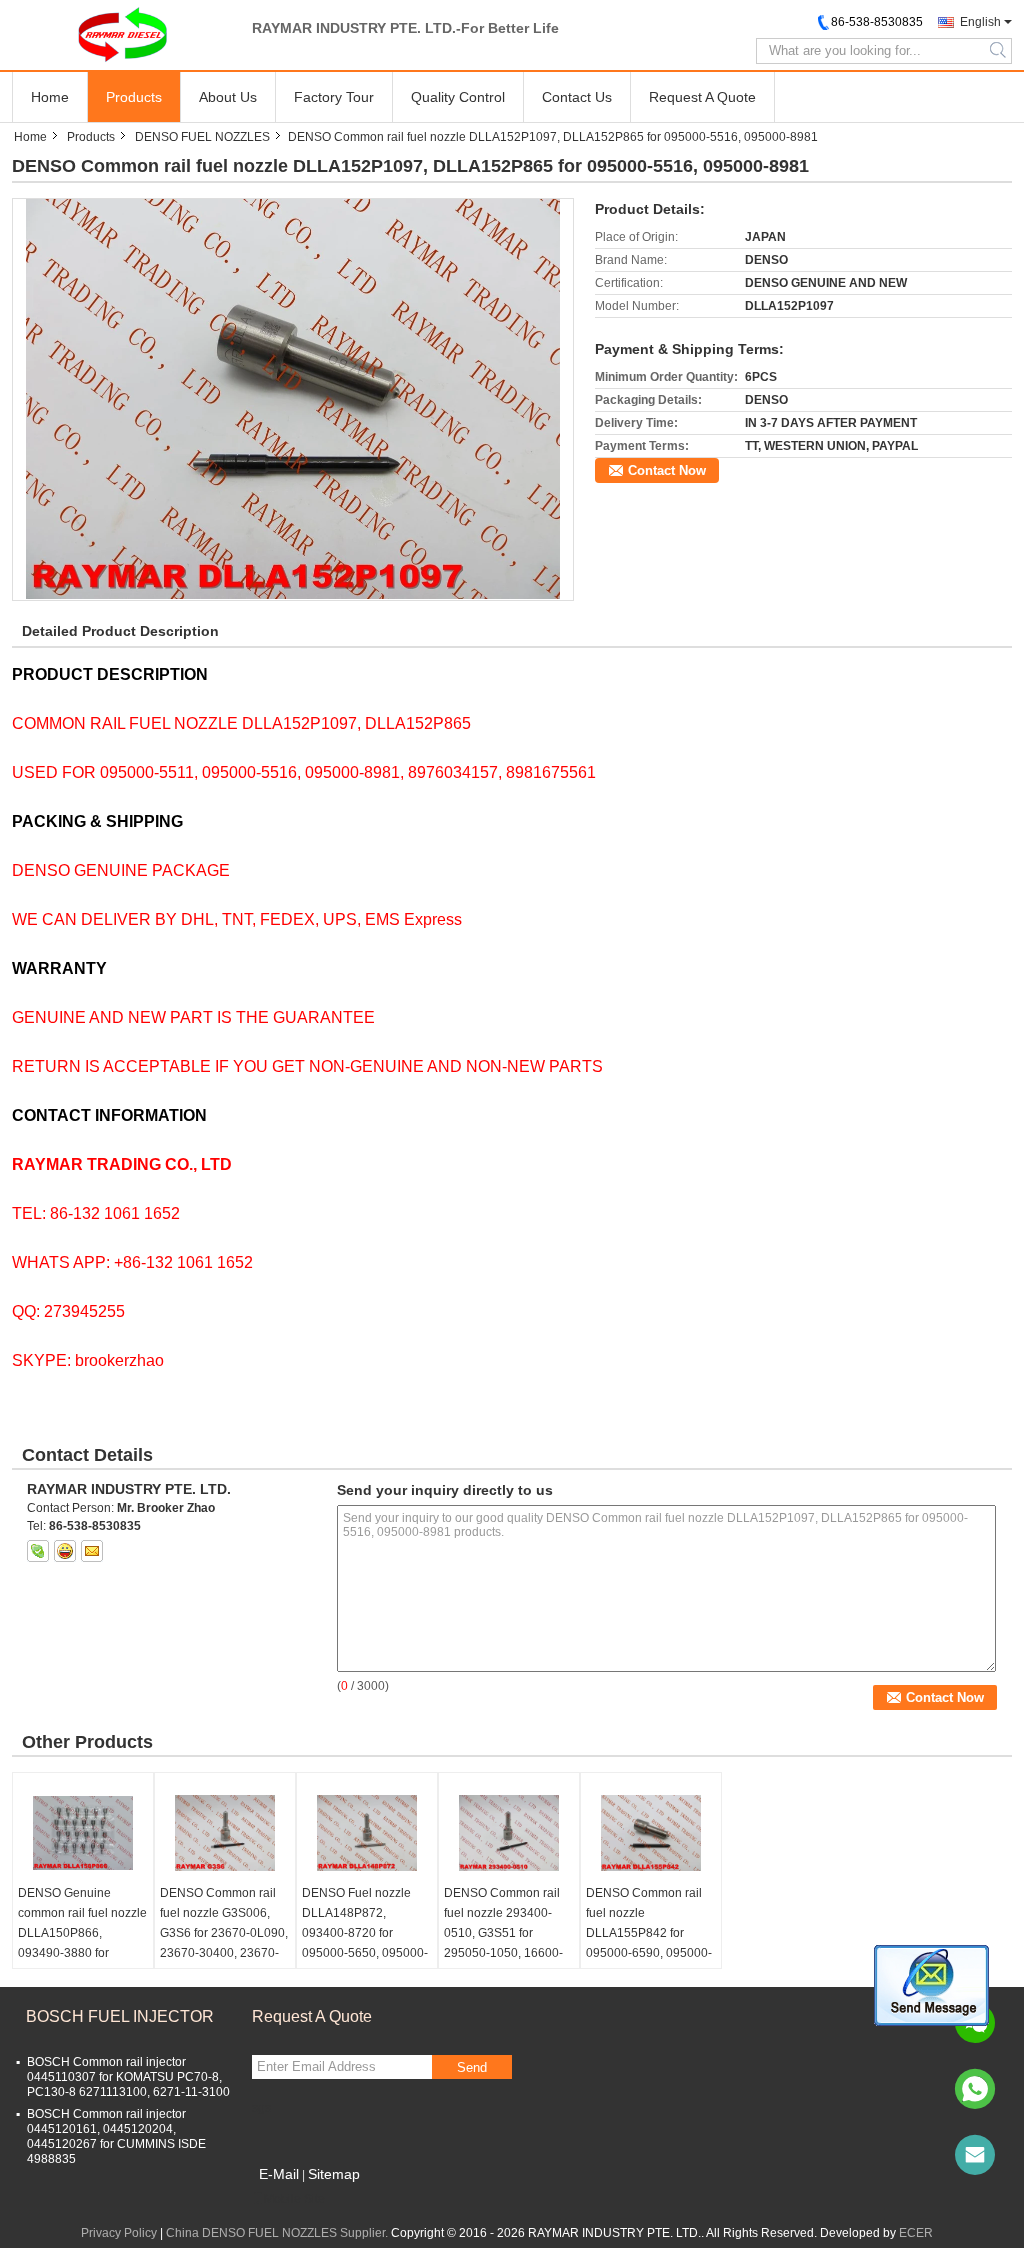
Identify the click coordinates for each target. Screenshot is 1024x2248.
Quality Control (458, 97)
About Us (228, 97)
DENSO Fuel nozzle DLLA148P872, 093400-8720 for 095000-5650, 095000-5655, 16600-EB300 (365, 1933)
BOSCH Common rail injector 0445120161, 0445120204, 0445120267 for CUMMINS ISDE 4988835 (116, 2136)
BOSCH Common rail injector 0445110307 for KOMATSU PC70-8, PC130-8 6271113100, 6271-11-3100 (128, 2077)
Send (472, 2067)
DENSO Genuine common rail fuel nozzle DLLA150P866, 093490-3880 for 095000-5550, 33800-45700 (82, 1943)
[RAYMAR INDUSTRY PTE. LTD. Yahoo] (65, 1551)
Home (50, 97)
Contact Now (667, 470)
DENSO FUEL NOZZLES (202, 137)
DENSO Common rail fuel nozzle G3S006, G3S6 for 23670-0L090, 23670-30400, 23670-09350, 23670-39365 (224, 1933)
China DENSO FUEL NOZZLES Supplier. (278, 2233)
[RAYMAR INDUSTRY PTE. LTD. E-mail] (92, 1551)
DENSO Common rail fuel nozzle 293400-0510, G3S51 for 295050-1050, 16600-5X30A (503, 1933)
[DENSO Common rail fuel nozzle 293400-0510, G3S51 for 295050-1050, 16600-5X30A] (509, 1833)
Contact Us (577, 97)
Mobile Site (294, 2199)
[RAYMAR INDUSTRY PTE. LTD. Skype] (38, 1551)
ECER (916, 2233)
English (980, 22)
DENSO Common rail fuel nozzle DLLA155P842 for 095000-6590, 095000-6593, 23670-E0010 (649, 1933)
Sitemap (334, 2174)
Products (134, 97)
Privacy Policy (119, 2233)
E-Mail (279, 2174)
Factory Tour (334, 97)
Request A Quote (702, 97)
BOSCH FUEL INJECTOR (120, 2016)
